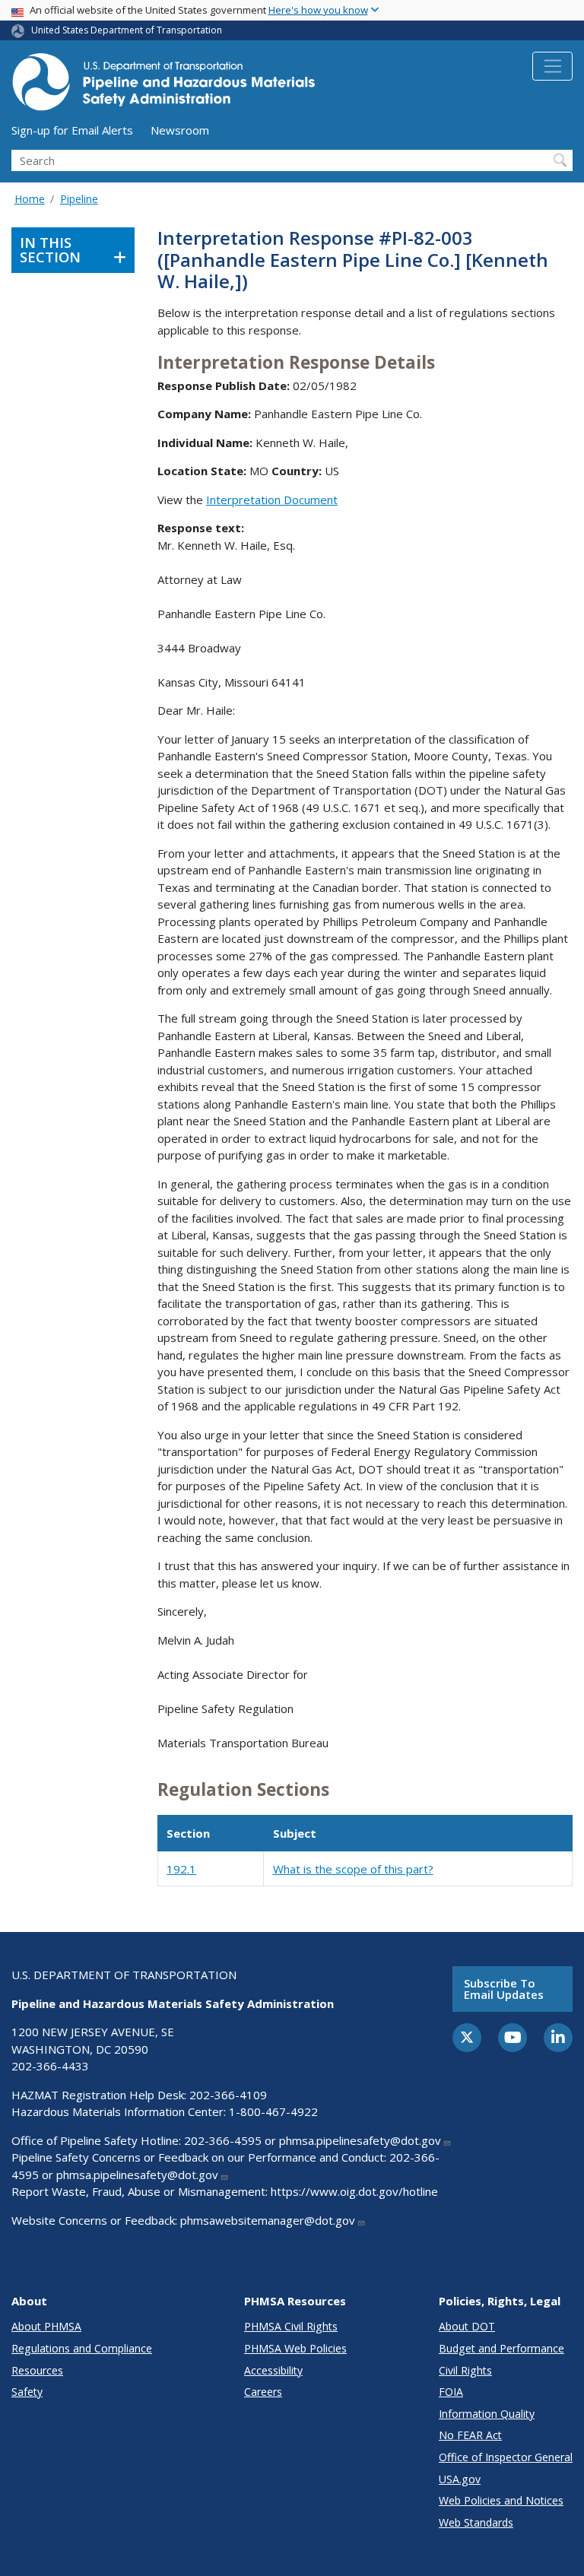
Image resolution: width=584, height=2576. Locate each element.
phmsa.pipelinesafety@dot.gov (360, 2140)
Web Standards (476, 2522)
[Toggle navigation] (552, 66)
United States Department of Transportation (127, 30)
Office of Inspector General (506, 2457)
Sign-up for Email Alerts (72, 130)
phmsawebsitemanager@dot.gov (268, 2220)
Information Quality (487, 2414)
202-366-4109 (228, 2095)
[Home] (163, 86)
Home (30, 199)
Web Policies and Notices (501, 2500)
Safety (27, 2392)
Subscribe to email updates (504, 1989)
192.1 (181, 1869)
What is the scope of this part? (353, 1869)
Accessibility (273, 2370)
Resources (37, 2370)
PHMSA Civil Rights (291, 2326)
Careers (263, 2392)
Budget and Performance (501, 2348)
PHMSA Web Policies (295, 2348)
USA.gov (460, 2479)
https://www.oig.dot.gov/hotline (354, 2191)
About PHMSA (46, 2326)
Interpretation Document (272, 500)
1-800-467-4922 (273, 2111)
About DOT (467, 2326)
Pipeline (79, 199)
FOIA (451, 2392)
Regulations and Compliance (82, 2348)
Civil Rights (465, 2370)
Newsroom (180, 130)
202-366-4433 (50, 2066)
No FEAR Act (470, 2435)
